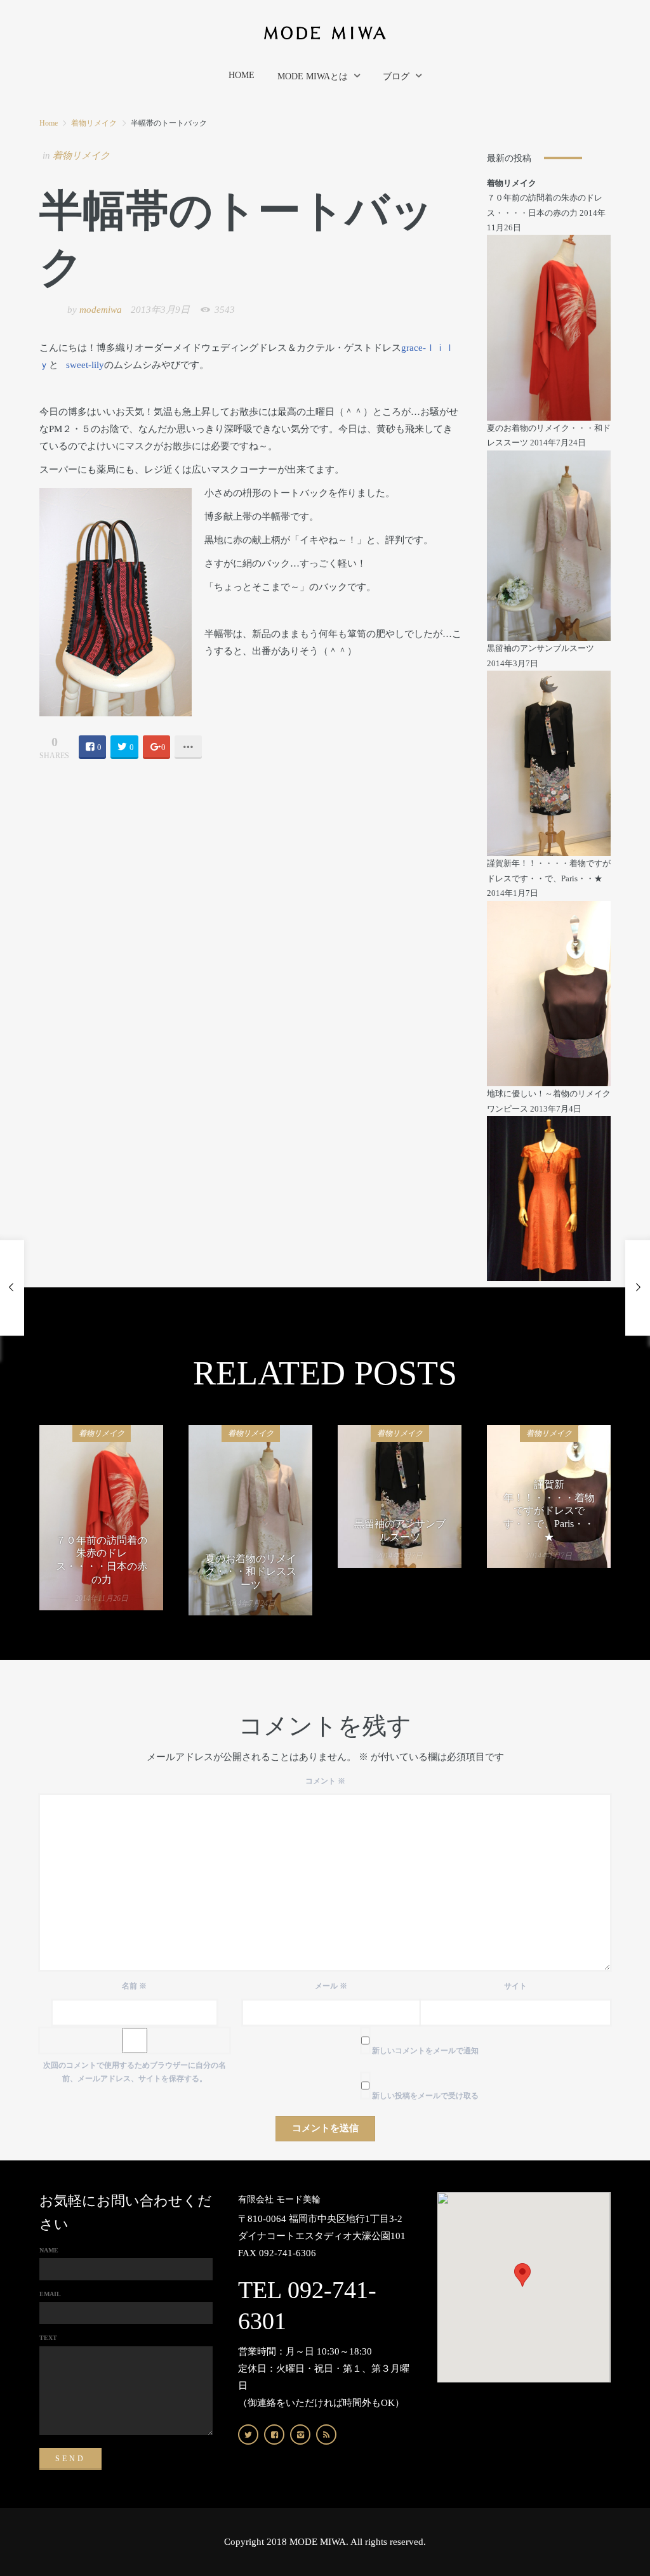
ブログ (396, 76)
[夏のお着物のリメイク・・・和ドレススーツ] (549, 545)
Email (50, 2294)
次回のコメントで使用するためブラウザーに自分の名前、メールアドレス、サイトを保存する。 (135, 2072)
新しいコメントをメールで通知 (425, 2051)
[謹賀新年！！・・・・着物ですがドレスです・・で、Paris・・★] (549, 993)
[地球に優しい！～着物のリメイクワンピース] (549, 1198)
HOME (242, 75)
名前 (134, 1986)
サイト (515, 1986)
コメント (325, 1781)
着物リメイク (94, 123)
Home (49, 123)
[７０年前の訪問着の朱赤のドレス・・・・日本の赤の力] (549, 327)
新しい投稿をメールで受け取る (425, 2096)
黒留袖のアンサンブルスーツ (541, 648)
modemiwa (101, 310)
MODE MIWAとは (313, 76)
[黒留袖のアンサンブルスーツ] (549, 762)
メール (331, 1986)
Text (48, 2338)
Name (49, 2250)
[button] (522, 2275)
